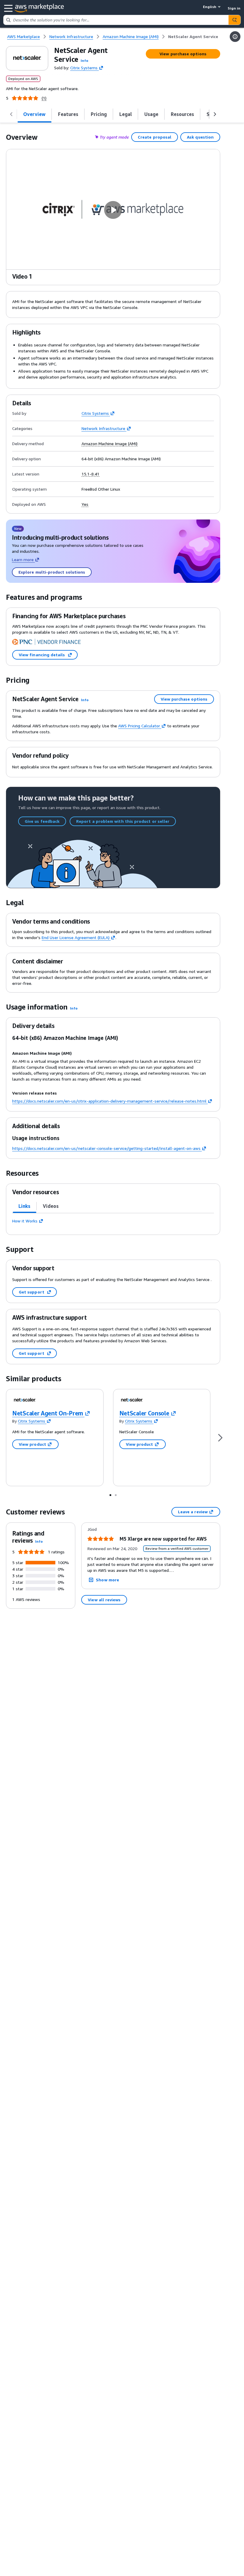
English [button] (210, 7)
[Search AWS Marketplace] (234, 20)
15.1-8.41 (90, 474)
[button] (85, 61)
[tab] (35, 114)
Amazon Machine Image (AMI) (110, 444)
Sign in (234, 8)
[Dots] (110, 1495)
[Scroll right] (215, 114)
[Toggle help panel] (235, 37)
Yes (85, 504)
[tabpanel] (113, 1221)
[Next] (220, 1438)
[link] (193, 37)
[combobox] (116, 20)
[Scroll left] (11, 114)
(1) (44, 98)
